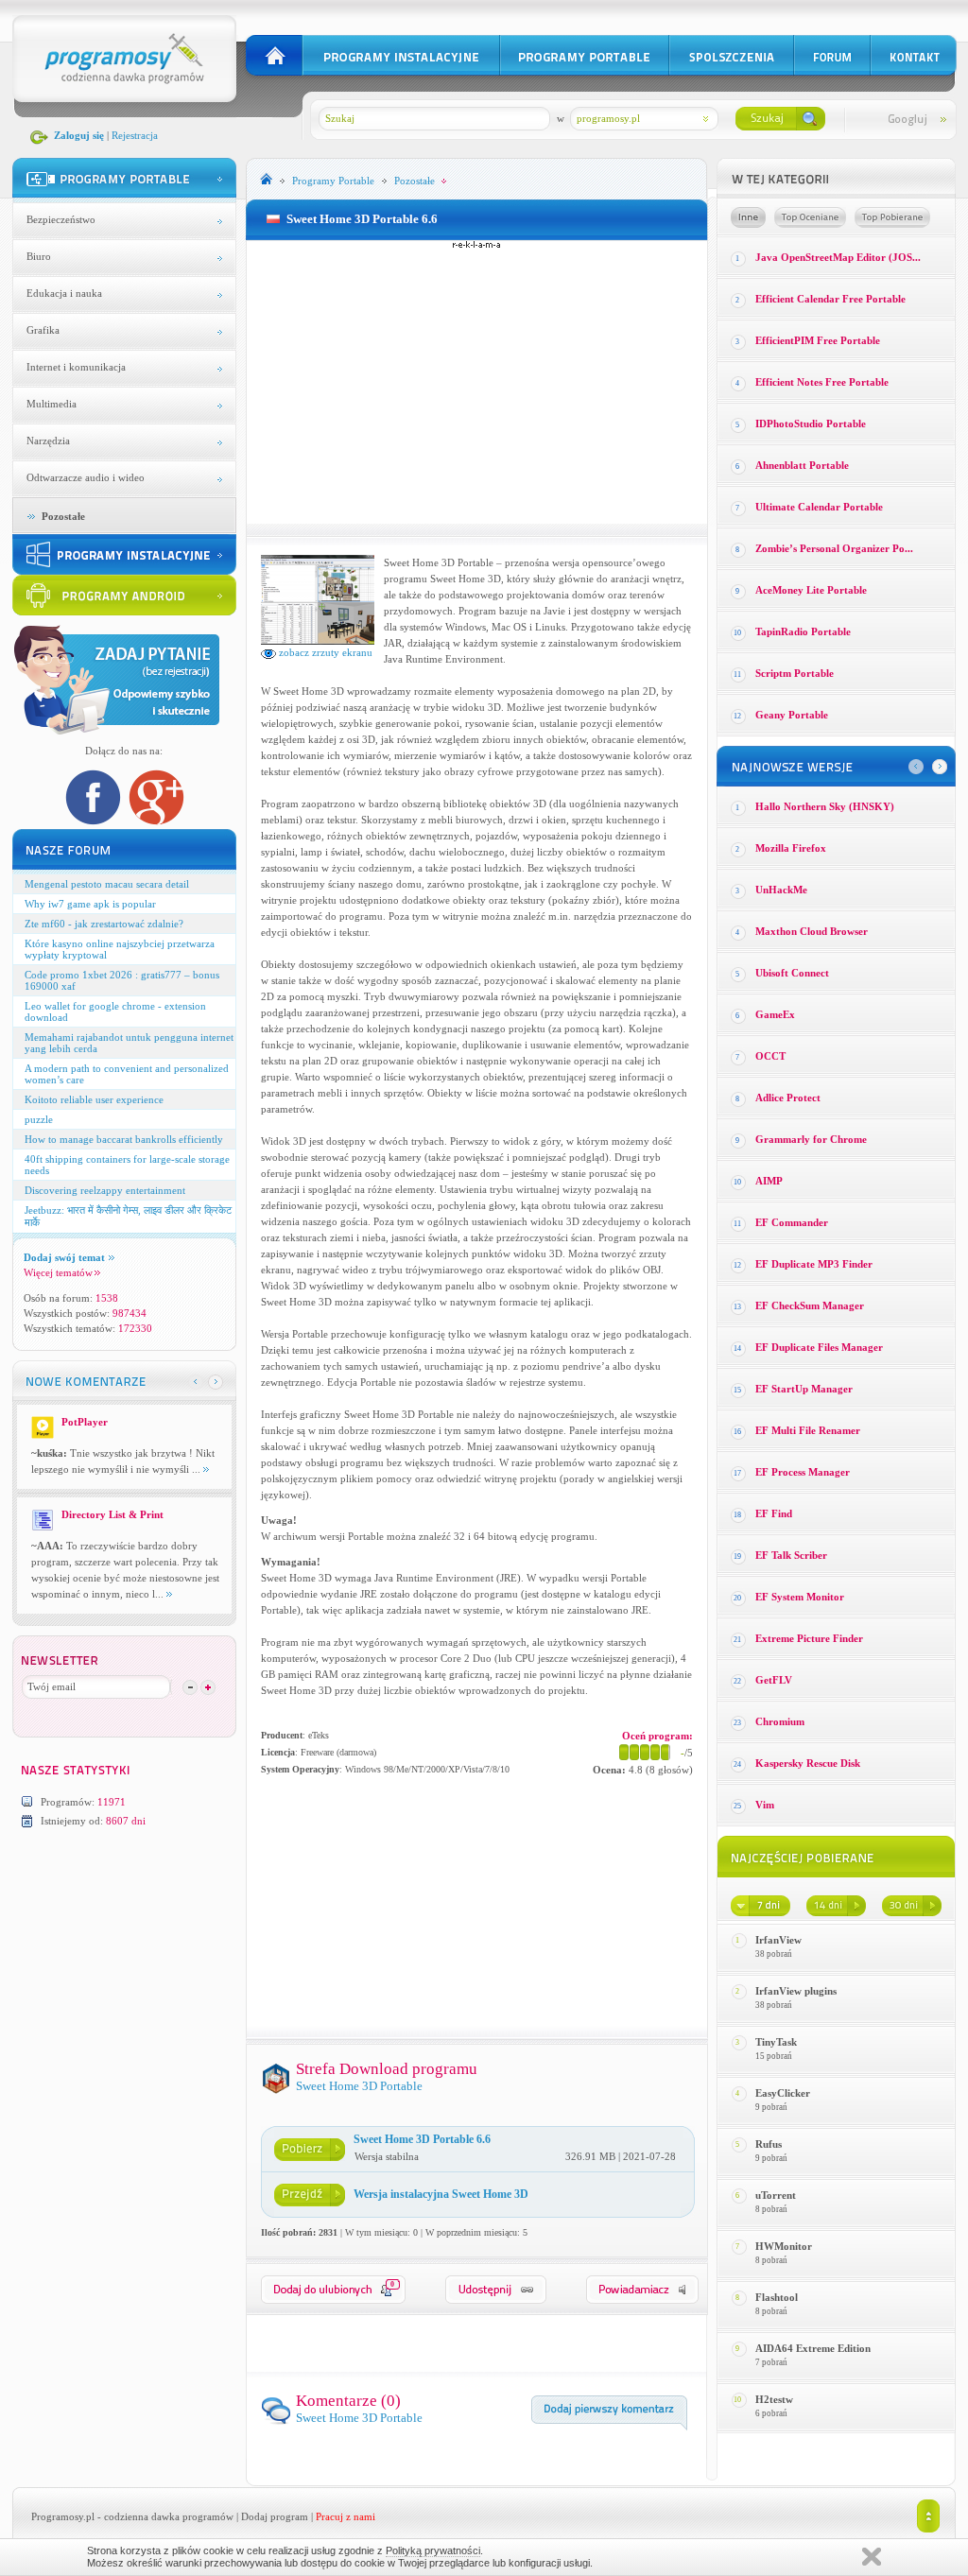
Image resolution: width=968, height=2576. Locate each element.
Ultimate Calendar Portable (819, 507)
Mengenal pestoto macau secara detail (107, 884)
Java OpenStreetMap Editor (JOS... (838, 257)
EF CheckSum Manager (810, 1305)
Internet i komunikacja (76, 367)
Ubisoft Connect (792, 973)
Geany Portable (792, 715)
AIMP (769, 1181)
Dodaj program (275, 2516)
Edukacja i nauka (64, 293)
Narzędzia (48, 441)
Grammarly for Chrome (811, 1139)
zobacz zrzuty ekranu (324, 652)
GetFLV (774, 1680)
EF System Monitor (800, 1597)
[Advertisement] (476, 382)
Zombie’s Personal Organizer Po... (834, 548)
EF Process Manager (803, 1472)
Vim (765, 1805)
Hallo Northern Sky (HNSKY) (825, 806)
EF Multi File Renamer (808, 1430)
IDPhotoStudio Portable (811, 424)
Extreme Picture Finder (809, 1638)
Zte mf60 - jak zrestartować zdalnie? (104, 924)
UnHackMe (781, 890)
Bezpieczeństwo (61, 219)
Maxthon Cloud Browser (812, 931)
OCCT (770, 1056)
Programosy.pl (63, 2516)
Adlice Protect (788, 1098)
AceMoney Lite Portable (811, 590)
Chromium (780, 1721)
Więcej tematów (58, 1272)
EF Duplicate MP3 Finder (814, 1264)
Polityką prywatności (433, 2550)
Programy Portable (333, 181)
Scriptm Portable (795, 673)
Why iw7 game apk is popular (90, 904)
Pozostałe (63, 516)
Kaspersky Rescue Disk (808, 1763)
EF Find (774, 1513)
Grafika (43, 330)
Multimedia (52, 404)
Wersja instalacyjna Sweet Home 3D (441, 2194)
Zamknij (872, 2557)
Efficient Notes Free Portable (822, 382)
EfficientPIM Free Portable (818, 340)
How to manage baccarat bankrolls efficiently (124, 1139)
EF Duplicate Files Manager (819, 1347)
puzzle (39, 1119)
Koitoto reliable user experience (94, 1099)
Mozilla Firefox (791, 848)
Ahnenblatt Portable (802, 465)
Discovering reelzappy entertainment (105, 1190)
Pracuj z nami (346, 2516)
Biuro (39, 256)
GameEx (775, 1014)
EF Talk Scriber (791, 1555)
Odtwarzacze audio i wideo (86, 477)
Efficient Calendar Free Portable (830, 299)
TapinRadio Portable (803, 631)
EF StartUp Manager (804, 1389)
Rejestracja (135, 135)
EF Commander (792, 1222)
